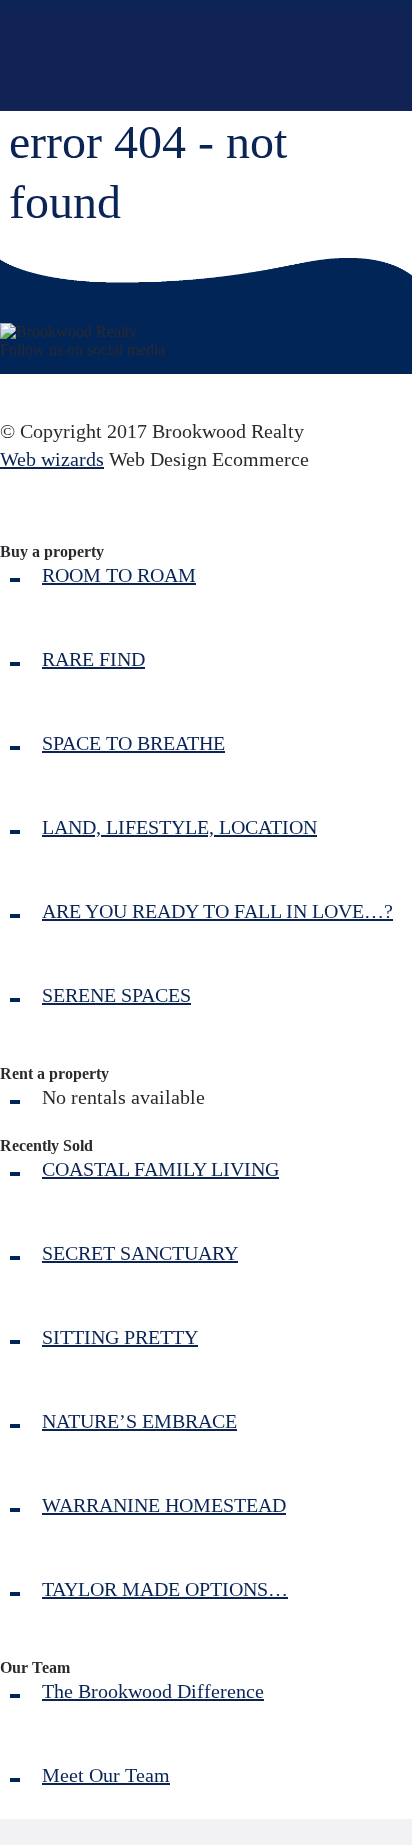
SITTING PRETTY (120, 1337)
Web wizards (52, 459)
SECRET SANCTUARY (140, 1253)
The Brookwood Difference (153, 1691)
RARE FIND (93, 659)
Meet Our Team (106, 1775)
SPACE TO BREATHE (133, 743)
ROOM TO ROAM (119, 575)
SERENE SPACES (116, 995)
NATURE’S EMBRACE (139, 1421)
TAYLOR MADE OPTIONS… (165, 1589)
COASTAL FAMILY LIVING (160, 1169)
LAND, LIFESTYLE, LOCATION (179, 827)
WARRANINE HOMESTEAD (164, 1505)
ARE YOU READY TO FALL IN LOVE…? (217, 911)
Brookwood (167, 58)
